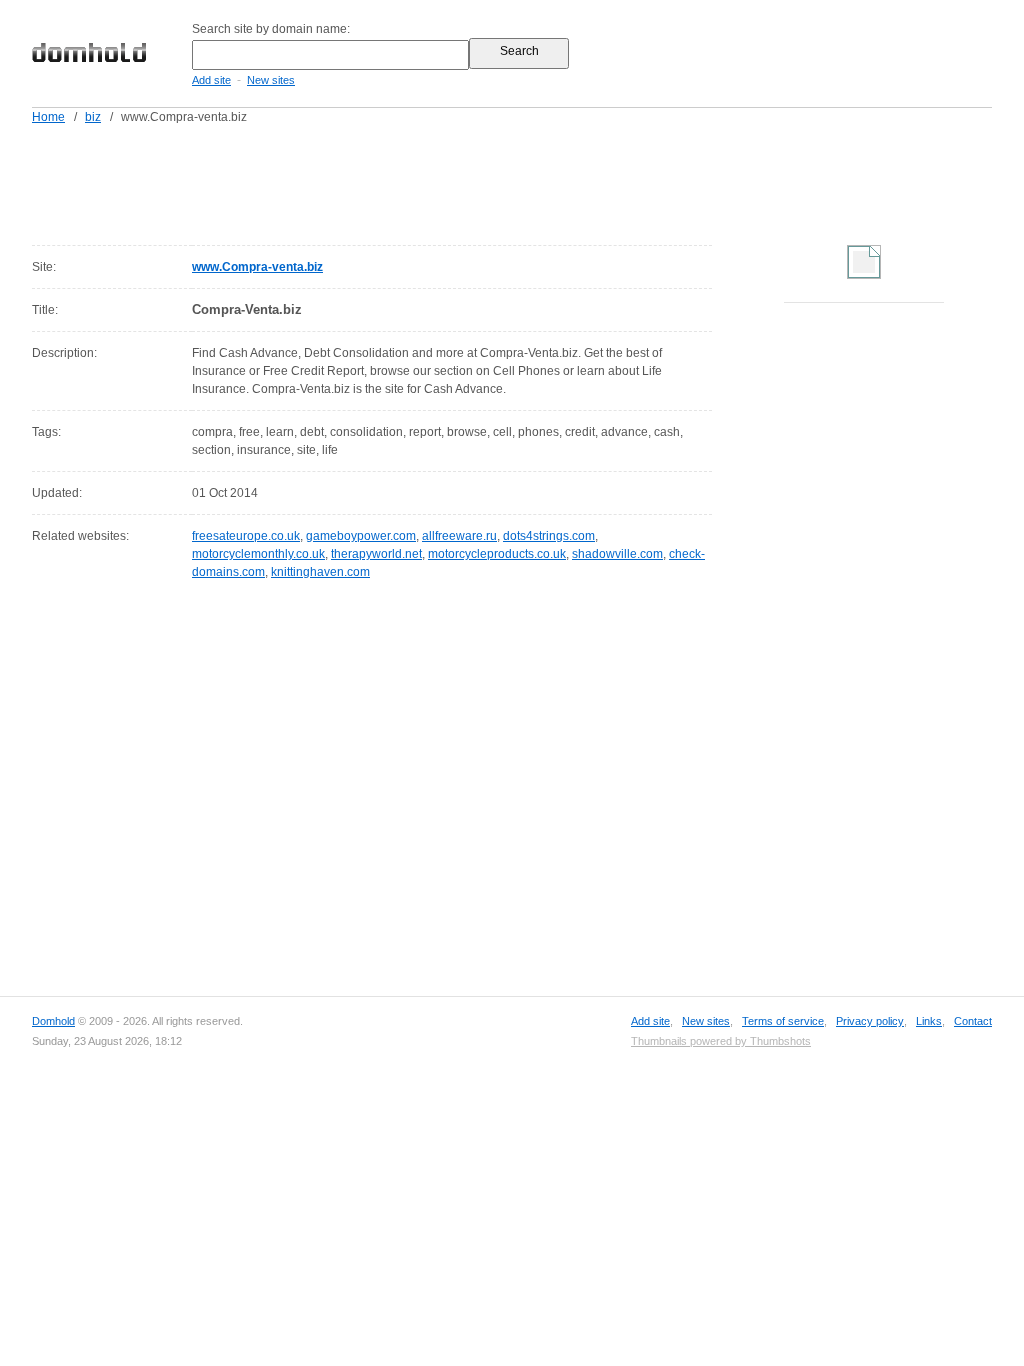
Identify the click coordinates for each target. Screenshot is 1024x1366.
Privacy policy (870, 1021)
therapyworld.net (376, 554)
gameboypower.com (361, 536)
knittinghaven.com (320, 572)
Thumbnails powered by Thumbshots (721, 1041)
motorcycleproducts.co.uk (497, 554)
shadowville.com (617, 554)
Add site (211, 80)
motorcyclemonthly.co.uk (258, 554)
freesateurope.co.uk (246, 536)
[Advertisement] (550, 181)
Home (48, 117)
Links (929, 1021)
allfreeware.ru (459, 536)
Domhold (53, 1021)
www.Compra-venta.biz (257, 267)
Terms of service (783, 1021)
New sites (271, 80)
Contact (973, 1021)
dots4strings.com (549, 536)
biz (93, 117)
